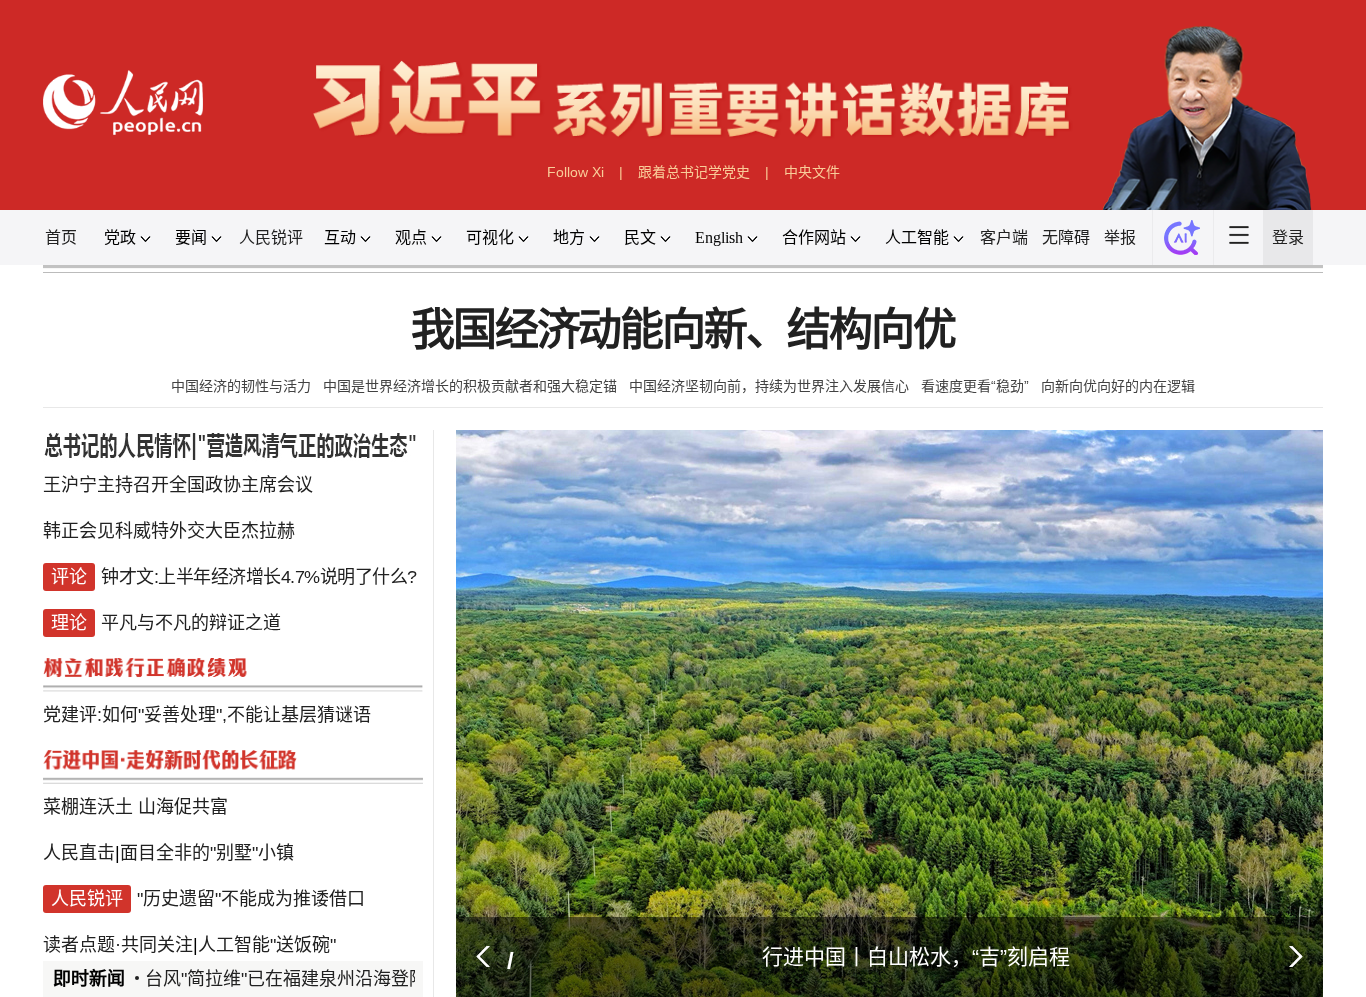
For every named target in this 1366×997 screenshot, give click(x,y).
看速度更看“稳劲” (975, 399)
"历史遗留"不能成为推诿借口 (240, 922)
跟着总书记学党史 (694, 178)
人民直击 (59, 881)
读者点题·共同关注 (100, 964)
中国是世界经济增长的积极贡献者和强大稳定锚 (470, 399)
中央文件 (813, 178)
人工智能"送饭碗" (257, 964)
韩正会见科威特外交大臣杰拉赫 (154, 550)
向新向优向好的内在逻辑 (1119, 399)
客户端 (1032, 244)
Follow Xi (574, 178)
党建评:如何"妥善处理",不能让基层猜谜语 (194, 757)
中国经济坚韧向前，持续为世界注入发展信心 (769, 399)
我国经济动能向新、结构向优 (683, 342)
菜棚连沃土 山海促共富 (118, 840)
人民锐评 (260, 244)
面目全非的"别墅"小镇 (194, 881)
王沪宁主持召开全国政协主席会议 (163, 508)
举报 (1155, 244)
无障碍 (1097, 244)
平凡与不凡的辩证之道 (176, 674)
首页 (40, 244)
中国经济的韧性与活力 (240, 399)
